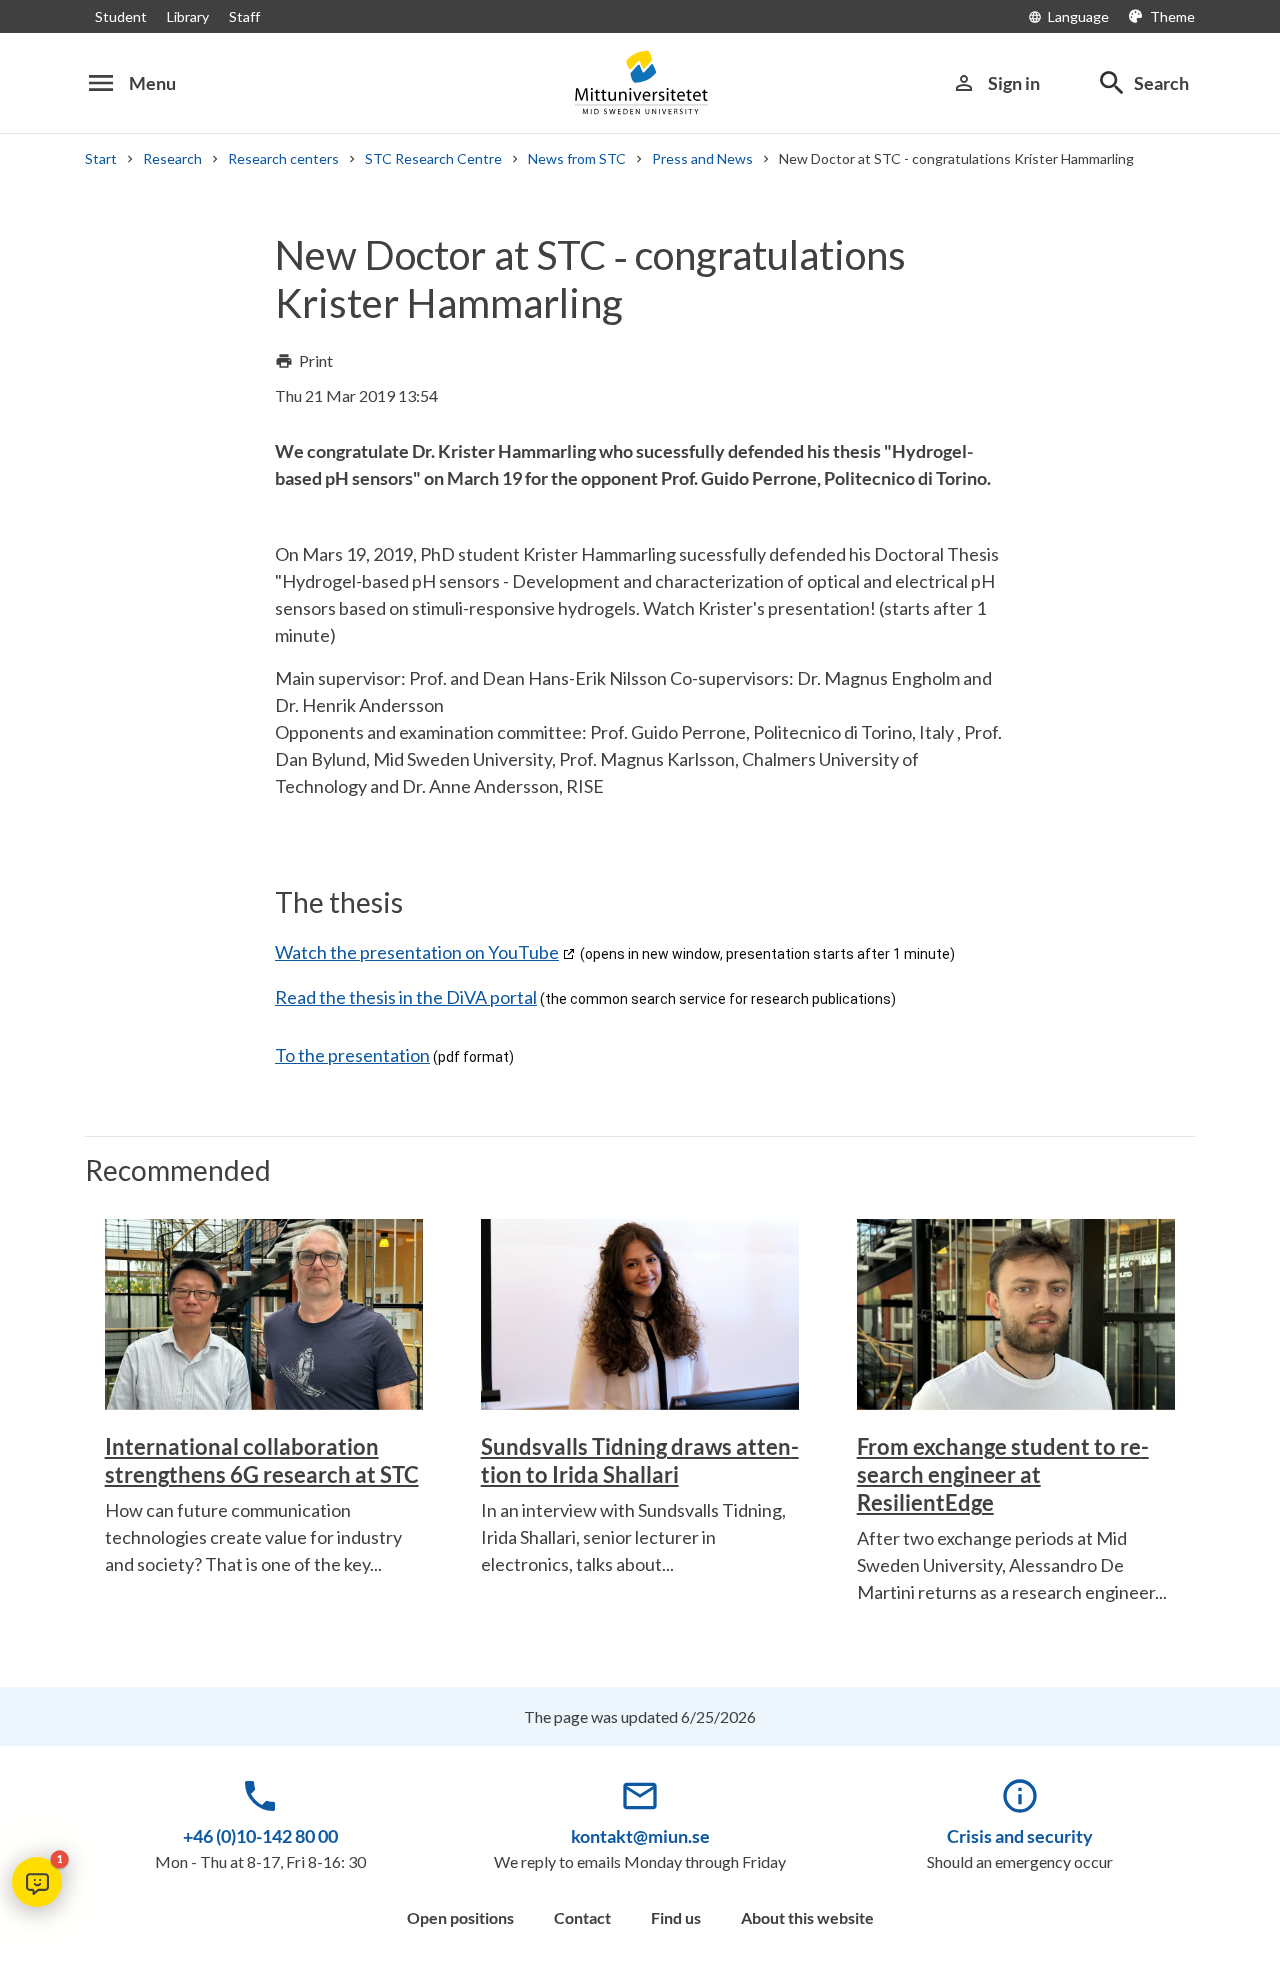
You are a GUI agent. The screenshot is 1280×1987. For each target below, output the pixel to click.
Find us (676, 1917)
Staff (244, 16)
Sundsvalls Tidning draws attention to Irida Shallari (640, 1460)
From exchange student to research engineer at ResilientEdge (1003, 1474)
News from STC (577, 158)
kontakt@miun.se (640, 1836)
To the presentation (352, 1055)
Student (121, 16)
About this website (807, 1917)
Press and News (702, 158)
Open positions (460, 1917)
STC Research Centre (433, 158)
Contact (582, 1917)
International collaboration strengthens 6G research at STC (262, 1460)
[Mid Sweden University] (640, 82)
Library (188, 16)
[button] (37, 1882)
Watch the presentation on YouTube (417, 952)
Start (101, 158)
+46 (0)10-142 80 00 (260, 1836)
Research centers (283, 158)
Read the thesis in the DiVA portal (406, 997)
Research (172, 158)
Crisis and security (1020, 1836)
